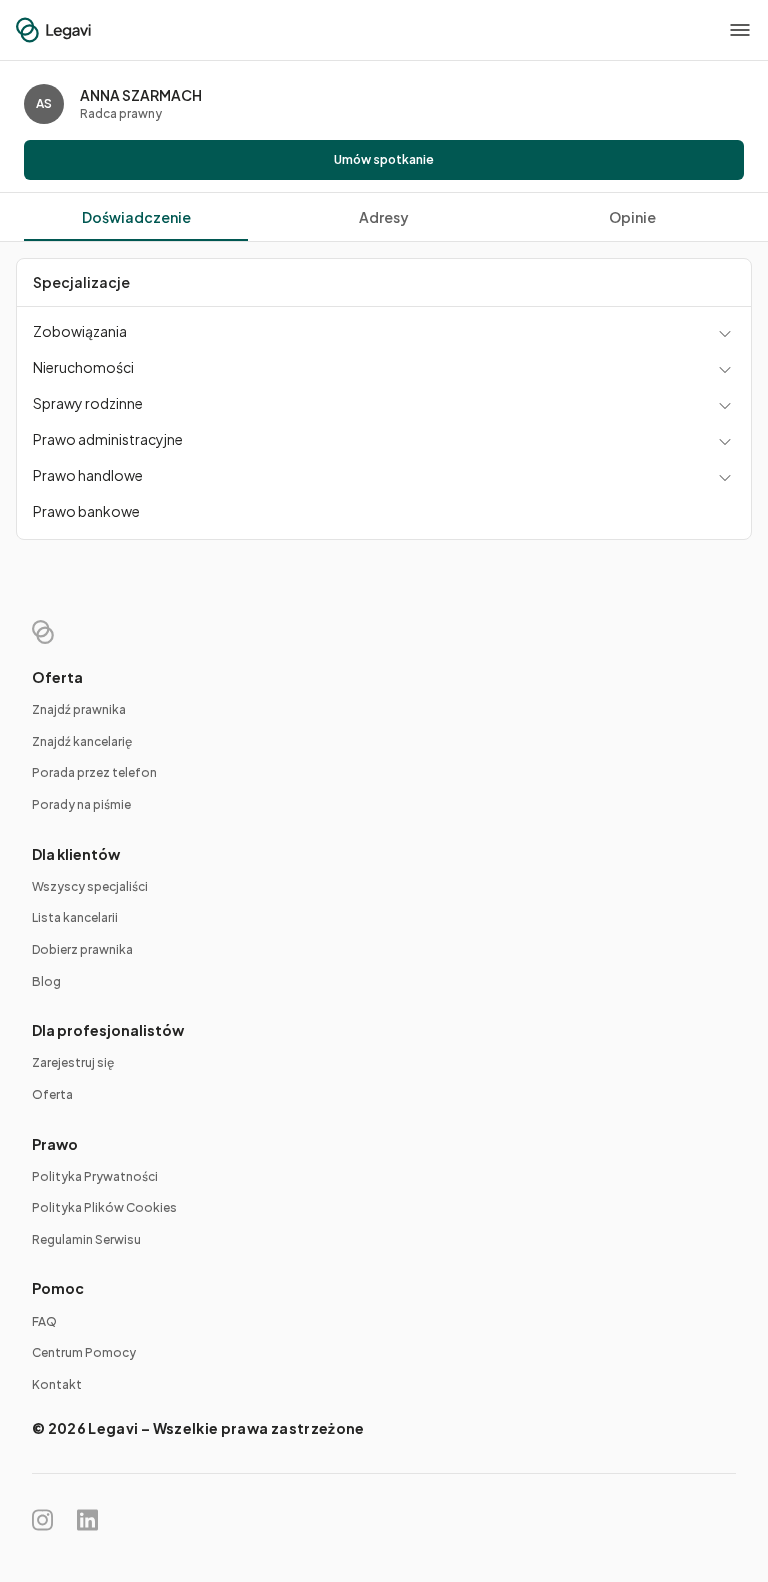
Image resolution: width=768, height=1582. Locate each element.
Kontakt (57, 1384)
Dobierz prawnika (82, 949)
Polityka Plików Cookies (104, 1207)
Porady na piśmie (81, 804)
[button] (740, 30)
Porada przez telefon (94, 772)
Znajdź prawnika (79, 709)
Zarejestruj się (73, 1062)
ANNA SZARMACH (141, 95)
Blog (46, 981)
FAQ (44, 1321)
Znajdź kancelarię (82, 741)
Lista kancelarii (75, 917)
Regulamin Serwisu (86, 1239)
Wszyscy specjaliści (90, 886)
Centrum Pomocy (84, 1352)
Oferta (52, 1094)
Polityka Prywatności (95, 1176)
